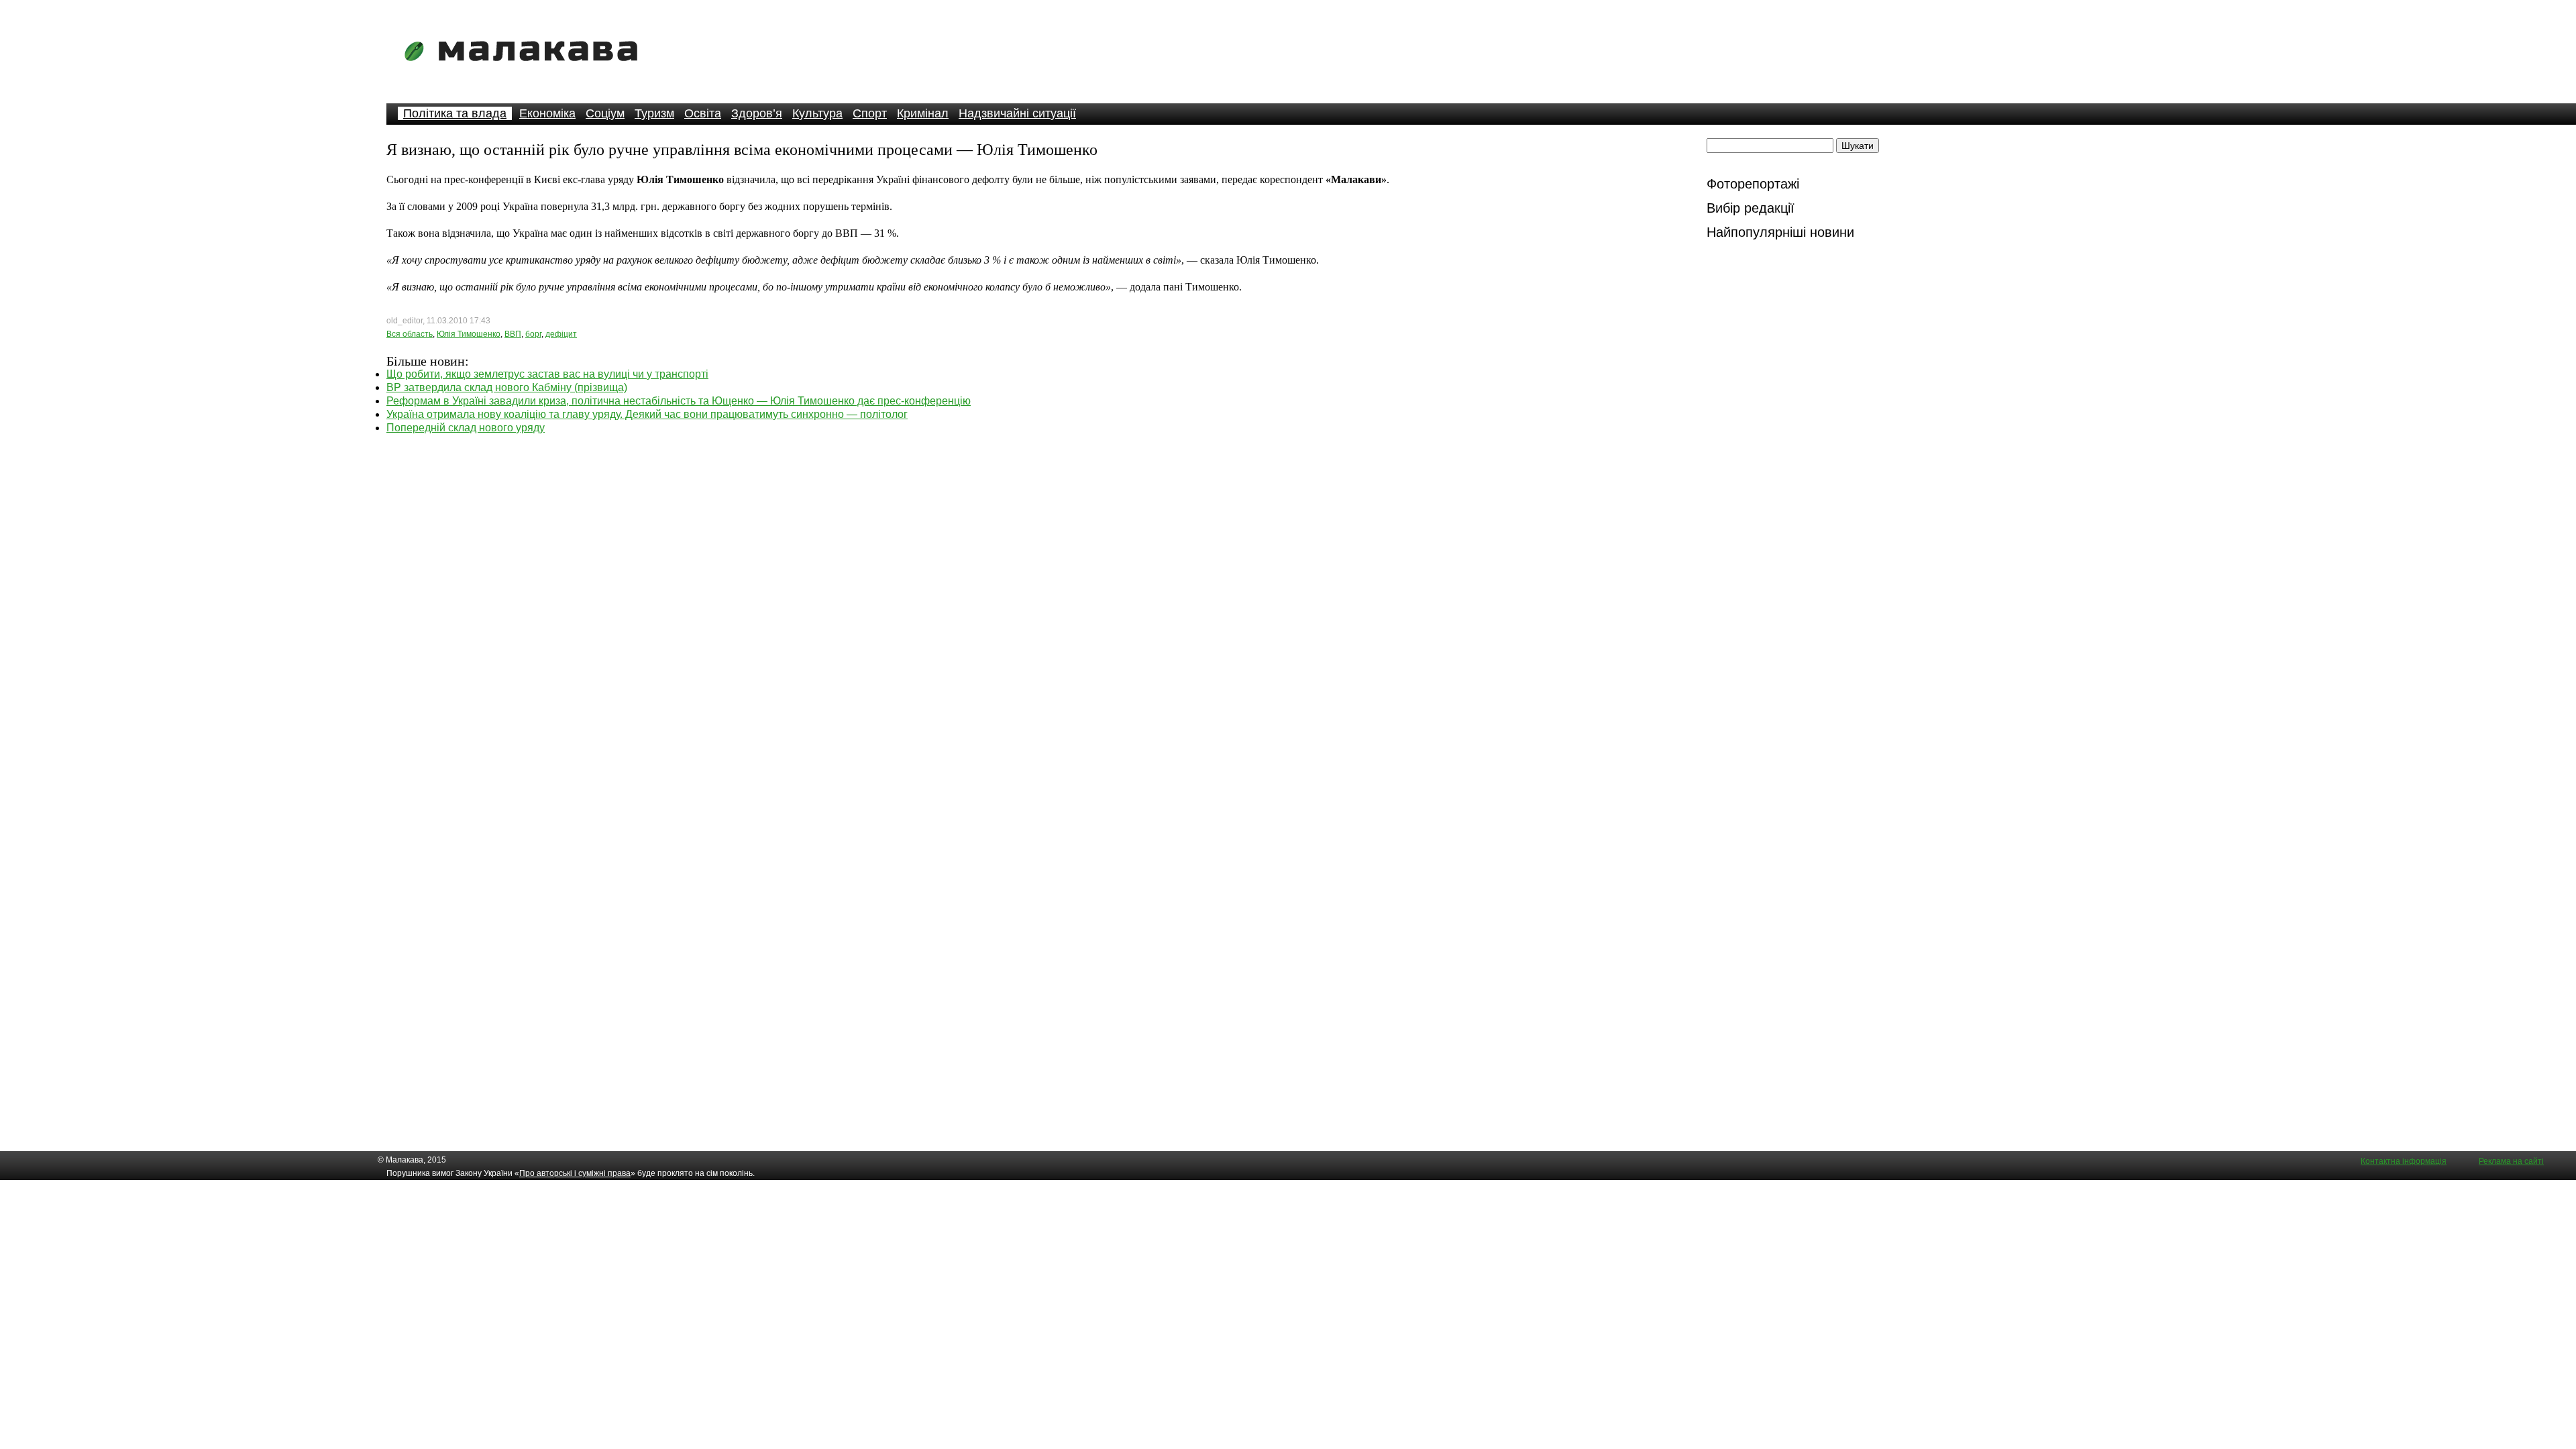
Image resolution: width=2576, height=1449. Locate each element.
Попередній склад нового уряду (466, 428)
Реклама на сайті (2511, 1161)
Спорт (870, 113)
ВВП (513, 334)
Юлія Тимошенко (469, 334)
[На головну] (525, 70)
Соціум (605, 113)
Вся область (410, 334)
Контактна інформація (2404, 1161)
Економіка (547, 113)
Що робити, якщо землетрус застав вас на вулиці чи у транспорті (547, 374)
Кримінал (923, 113)
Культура (817, 113)
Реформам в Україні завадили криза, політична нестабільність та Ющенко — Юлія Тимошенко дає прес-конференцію (679, 401)
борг (533, 334)
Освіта (703, 113)
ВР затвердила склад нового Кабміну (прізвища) (507, 387)
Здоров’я (757, 113)
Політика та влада (455, 113)
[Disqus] (1030, 602)
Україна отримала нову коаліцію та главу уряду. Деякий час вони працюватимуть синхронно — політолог (647, 414)
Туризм (654, 113)
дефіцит (561, 334)
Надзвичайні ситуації (1017, 113)
